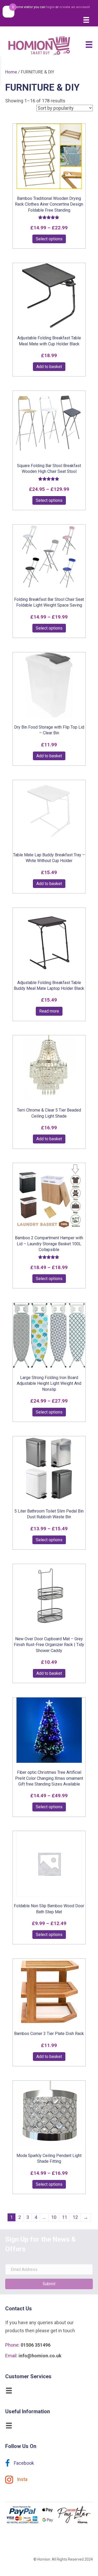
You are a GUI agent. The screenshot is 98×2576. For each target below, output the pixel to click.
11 (65, 2217)
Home (11, 72)
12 (75, 2217)
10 (54, 2217)
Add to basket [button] (49, 367)
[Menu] (86, 20)
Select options (49, 239)
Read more (49, 1011)
